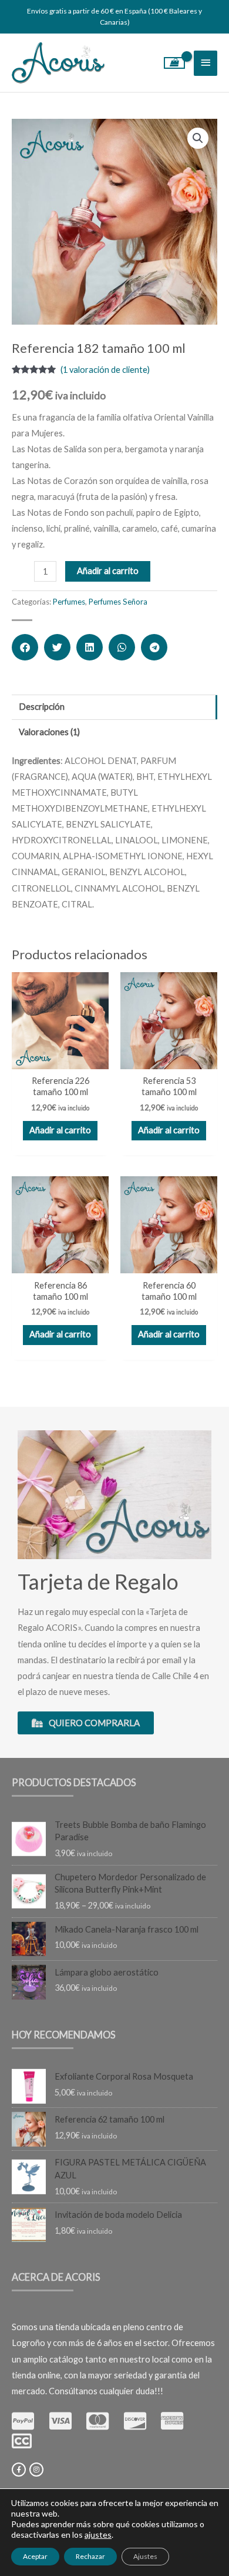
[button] (25, 647)
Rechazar (90, 2556)
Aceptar (35, 2556)
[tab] (114, 707)
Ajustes (145, 2556)
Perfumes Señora (118, 602)
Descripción (42, 707)
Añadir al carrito (108, 571)
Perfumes (69, 602)
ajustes (98, 2535)
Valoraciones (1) (49, 732)
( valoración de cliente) (105, 370)
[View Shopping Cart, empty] (175, 63)
